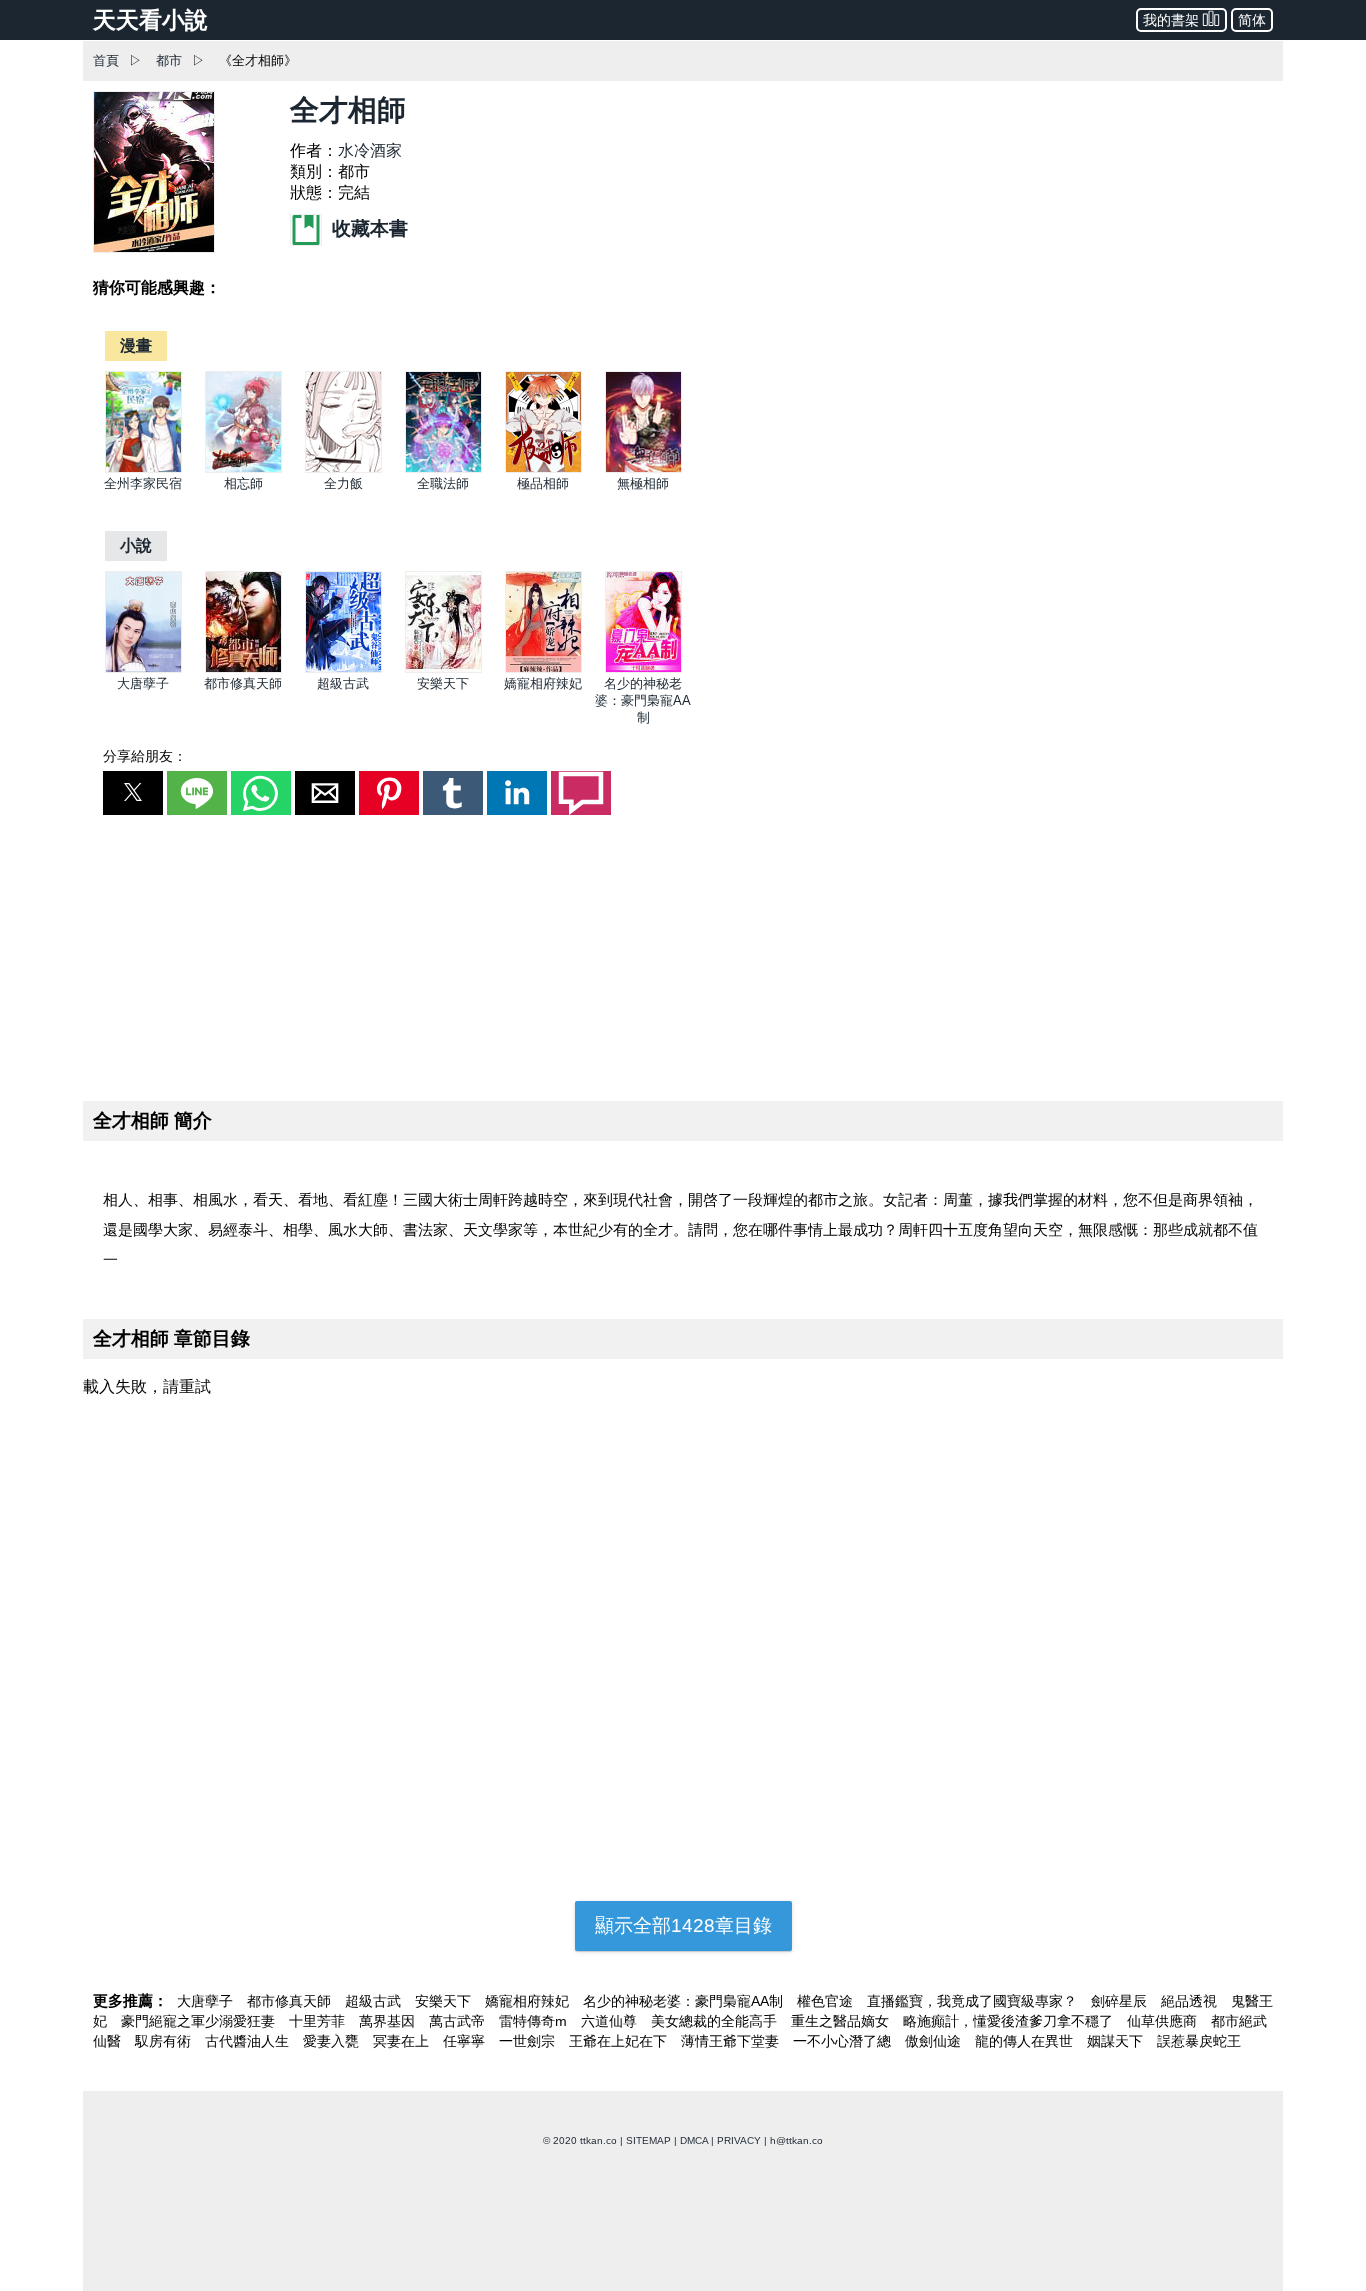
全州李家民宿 (143, 483)
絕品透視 (1191, 2001)
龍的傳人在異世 (1026, 2041)
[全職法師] (443, 468)
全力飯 (343, 483)
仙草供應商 (1164, 2021)
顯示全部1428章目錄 (683, 1925)
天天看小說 (150, 20)
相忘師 (243, 483)
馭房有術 (165, 2041)
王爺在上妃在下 (620, 2041)
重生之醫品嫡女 (842, 2021)
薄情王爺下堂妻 (732, 2041)
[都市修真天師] (243, 668)
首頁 (106, 60)
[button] (133, 793)
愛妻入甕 (333, 2041)
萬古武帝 (459, 2021)
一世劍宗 (529, 2041)
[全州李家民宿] (143, 468)
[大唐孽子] (143, 668)
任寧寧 (466, 2041)
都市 (169, 60)
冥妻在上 (403, 2041)
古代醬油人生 (249, 2041)
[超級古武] (343, 668)
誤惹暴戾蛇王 (1199, 2041)
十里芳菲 (319, 2021)
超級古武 (343, 683)
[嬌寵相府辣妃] (543, 668)
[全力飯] (343, 468)
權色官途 (827, 2001)
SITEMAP (648, 2140)
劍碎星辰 (1121, 2001)
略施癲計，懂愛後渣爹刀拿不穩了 (1010, 2021)
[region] (683, 954)
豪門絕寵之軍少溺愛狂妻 (200, 2021)
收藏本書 (367, 228)
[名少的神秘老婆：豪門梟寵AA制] (643, 668)
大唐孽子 (143, 683)
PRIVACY (739, 2140)
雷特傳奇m (535, 2021)
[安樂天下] (443, 668)
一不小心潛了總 (844, 2041)
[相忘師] (243, 468)
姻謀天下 (1117, 2041)
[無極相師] (643, 468)
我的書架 (1171, 20)
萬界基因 (389, 2021)
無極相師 (643, 483)
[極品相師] (543, 468)
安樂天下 (443, 683)
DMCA (694, 2140)
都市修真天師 (243, 683)
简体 (1252, 20)
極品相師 (543, 483)
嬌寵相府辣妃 (543, 683)
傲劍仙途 (935, 2041)
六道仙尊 (611, 2021)
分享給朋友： (145, 756)
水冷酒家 (370, 150)
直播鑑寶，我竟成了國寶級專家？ (974, 2001)
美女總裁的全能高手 (716, 2021)
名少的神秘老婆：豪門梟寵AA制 (643, 700)
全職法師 (443, 483)
